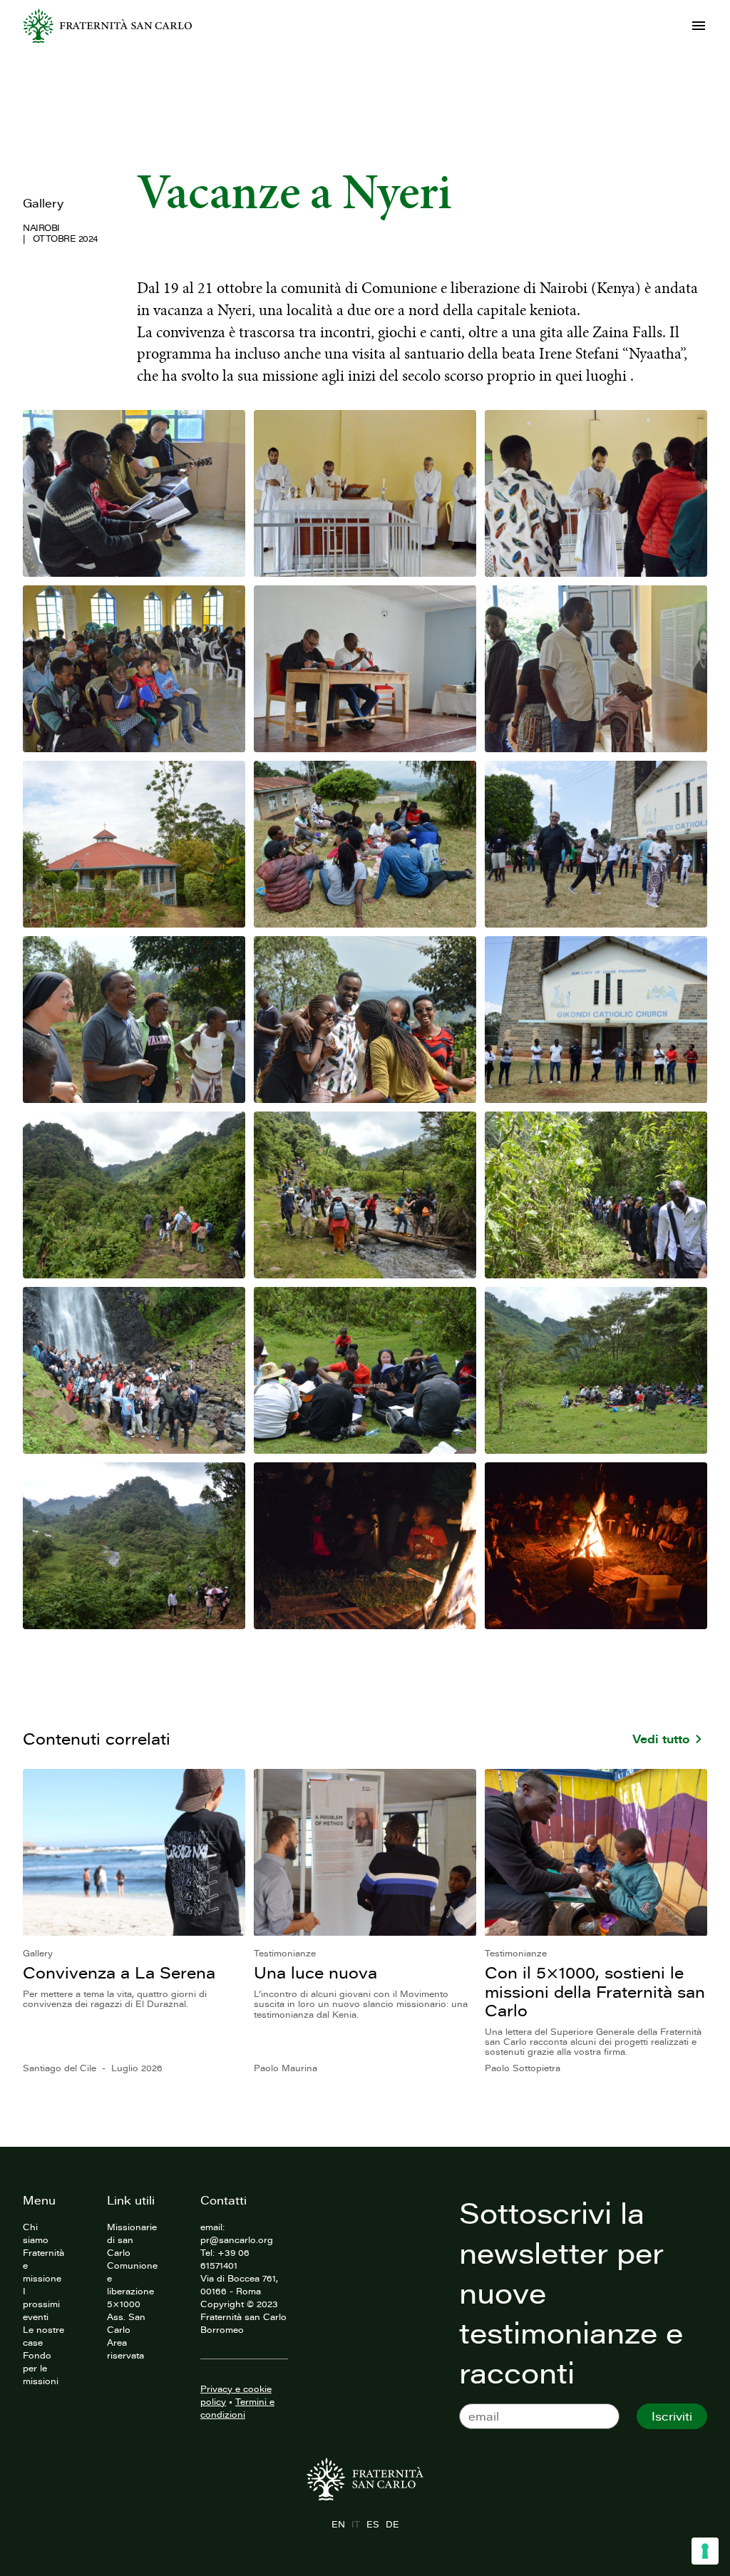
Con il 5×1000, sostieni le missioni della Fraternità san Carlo (595, 1991)
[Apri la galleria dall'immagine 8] (365, 844)
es (372, 2524)
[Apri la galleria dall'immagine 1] (134, 493)
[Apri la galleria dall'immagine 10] (134, 1020)
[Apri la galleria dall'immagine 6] (596, 669)
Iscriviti (672, 2416)
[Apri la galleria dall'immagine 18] (596, 1370)
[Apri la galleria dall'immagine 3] (596, 493)
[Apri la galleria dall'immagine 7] (134, 844)
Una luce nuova (315, 1972)
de (392, 2524)
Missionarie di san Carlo (132, 2239)
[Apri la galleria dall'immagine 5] (365, 669)
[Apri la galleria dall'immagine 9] (596, 844)
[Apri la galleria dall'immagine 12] (596, 1020)
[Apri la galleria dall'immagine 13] (134, 1195)
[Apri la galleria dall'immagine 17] (365, 1370)
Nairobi (41, 227)
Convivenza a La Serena (119, 1972)
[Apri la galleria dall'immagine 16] (134, 1370)
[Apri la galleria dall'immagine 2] (365, 493)
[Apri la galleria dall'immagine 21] (596, 1546)
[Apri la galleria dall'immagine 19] (134, 1546)
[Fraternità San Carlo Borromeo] (107, 26)
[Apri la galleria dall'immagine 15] (596, 1195)
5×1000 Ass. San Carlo (126, 2316)
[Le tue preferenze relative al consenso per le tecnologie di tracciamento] (705, 2551)
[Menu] (699, 26)
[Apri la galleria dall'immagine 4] (134, 669)
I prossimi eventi (41, 2304)
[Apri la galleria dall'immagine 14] (365, 1195)
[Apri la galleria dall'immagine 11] (365, 1020)
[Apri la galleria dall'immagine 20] (365, 1546)
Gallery (43, 203)
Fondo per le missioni (41, 2368)
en (338, 2524)
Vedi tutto (661, 1739)
